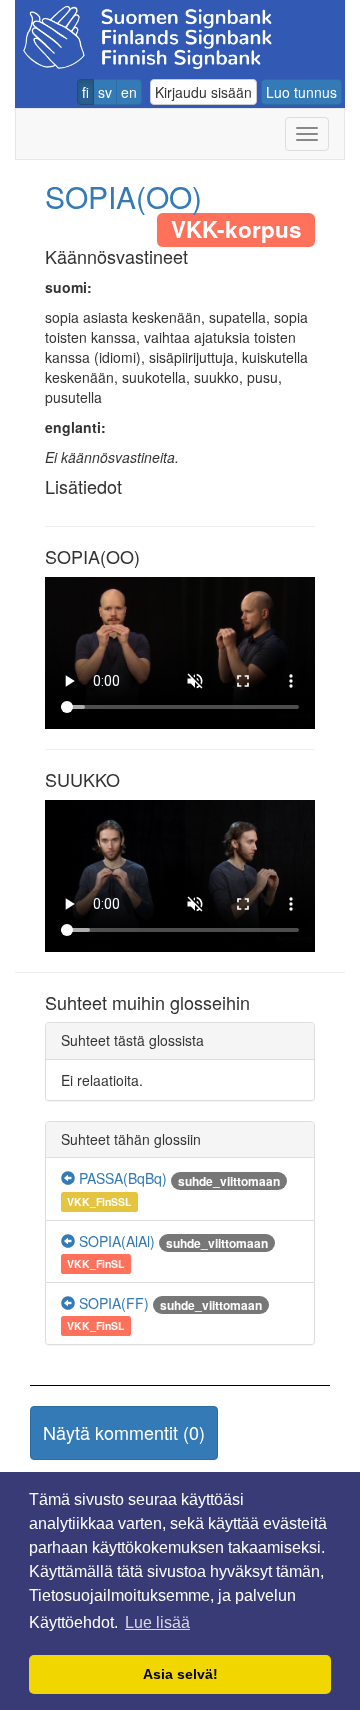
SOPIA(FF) (112, 1303)
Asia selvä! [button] (180, 1674)
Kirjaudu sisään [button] (203, 92)
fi (85, 92)
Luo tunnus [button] (301, 92)
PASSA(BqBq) (121, 1178)
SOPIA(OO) (123, 196)
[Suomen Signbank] (147, 34)
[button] (124, 1433)
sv (105, 92)
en (129, 92)
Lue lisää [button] (157, 1622)
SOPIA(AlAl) (115, 1241)
